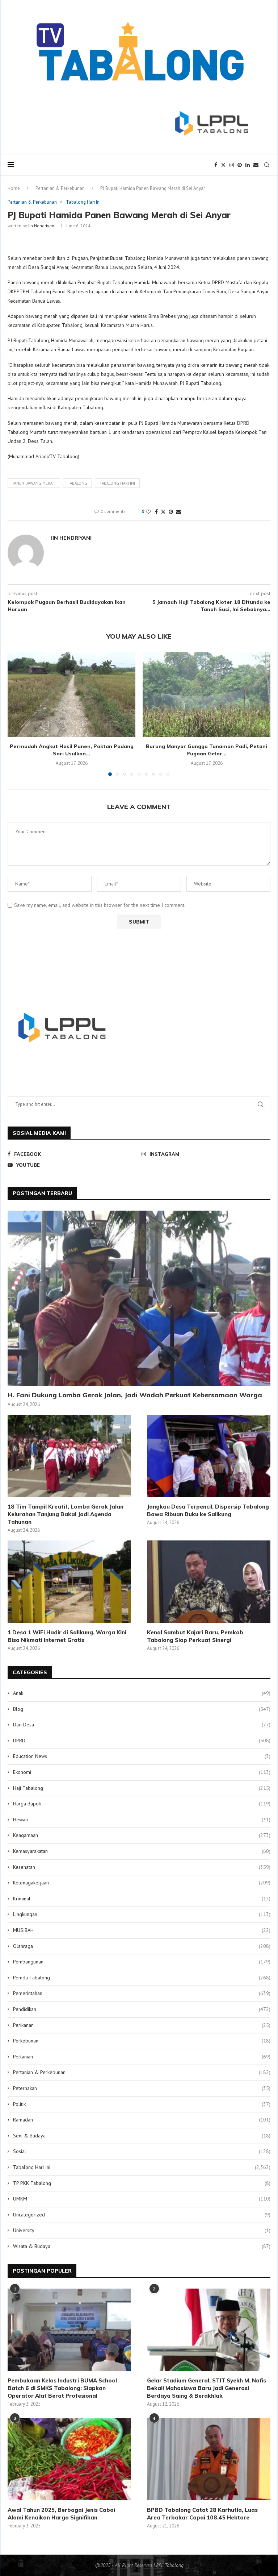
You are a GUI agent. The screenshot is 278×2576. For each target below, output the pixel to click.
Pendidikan (142, 2009)
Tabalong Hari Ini (142, 2167)
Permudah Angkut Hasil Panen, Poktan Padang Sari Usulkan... (72, 750)
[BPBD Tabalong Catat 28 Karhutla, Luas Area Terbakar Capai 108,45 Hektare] (209, 2459)
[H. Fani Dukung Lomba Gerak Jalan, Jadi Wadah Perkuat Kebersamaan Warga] (139, 1298)
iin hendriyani (42, 226)
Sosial (142, 2151)
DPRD (142, 1741)
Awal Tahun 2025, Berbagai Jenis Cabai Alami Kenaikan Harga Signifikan (61, 2514)
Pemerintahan (142, 1993)
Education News (142, 1756)
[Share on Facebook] (156, 512)
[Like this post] (148, 512)
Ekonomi (142, 1772)
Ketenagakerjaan (142, 1883)
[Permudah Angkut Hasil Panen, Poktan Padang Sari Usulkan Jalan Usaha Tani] (71, 694)
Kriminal (142, 1899)
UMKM (142, 2199)
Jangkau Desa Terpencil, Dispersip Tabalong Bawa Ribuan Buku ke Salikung (208, 1510)
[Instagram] (232, 165)
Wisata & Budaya (142, 2246)
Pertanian (142, 2057)
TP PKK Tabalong (142, 2183)
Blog (142, 1709)
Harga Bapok (142, 1804)
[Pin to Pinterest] (171, 512)
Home (14, 188)
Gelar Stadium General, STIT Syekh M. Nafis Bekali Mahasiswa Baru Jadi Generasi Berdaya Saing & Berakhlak (207, 2388)
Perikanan (142, 2025)
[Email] (256, 165)
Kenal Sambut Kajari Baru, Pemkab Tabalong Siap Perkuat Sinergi (195, 1636)
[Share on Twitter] (163, 512)
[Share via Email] (178, 512)
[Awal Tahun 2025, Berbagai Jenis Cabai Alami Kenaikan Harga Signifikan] (69, 2459)
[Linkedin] (248, 165)
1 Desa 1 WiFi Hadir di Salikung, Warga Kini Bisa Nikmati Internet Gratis (67, 1636)
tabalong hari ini (117, 483)
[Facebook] (216, 165)
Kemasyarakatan (142, 1851)
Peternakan (142, 2088)
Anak (142, 1693)
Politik (142, 2104)
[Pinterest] (240, 165)
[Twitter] (223, 165)
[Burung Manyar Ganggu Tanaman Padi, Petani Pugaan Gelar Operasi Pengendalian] (207, 694)
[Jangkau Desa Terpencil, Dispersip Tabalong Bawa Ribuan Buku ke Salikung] (209, 1456)
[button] (17, 713)
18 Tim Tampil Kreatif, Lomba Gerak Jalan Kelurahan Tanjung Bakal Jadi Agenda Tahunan (66, 1514)
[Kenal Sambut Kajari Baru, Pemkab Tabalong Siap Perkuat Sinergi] (209, 1582)
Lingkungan (142, 1914)
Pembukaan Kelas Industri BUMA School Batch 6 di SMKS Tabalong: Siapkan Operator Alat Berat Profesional (62, 2388)
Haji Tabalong (142, 1788)
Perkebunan (142, 2041)
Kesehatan (142, 1867)
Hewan (142, 1820)
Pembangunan (142, 1962)
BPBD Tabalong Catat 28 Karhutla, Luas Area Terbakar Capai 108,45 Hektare (202, 2514)
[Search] (267, 165)
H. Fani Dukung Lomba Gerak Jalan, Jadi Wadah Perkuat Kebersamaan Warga (135, 1395)
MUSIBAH (142, 1930)
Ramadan (142, 2120)
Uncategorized (142, 2215)
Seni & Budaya (142, 2136)
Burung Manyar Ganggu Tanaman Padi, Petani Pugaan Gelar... (207, 750)
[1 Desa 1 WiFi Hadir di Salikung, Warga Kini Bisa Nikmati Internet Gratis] (69, 1582)
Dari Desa (142, 1725)
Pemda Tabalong (142, 1978)
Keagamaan (142, 1835)
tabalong (77, 483)
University (142, 2230)
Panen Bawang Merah (34, 483)
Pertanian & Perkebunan (60, 188)
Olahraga (142, 1946)
